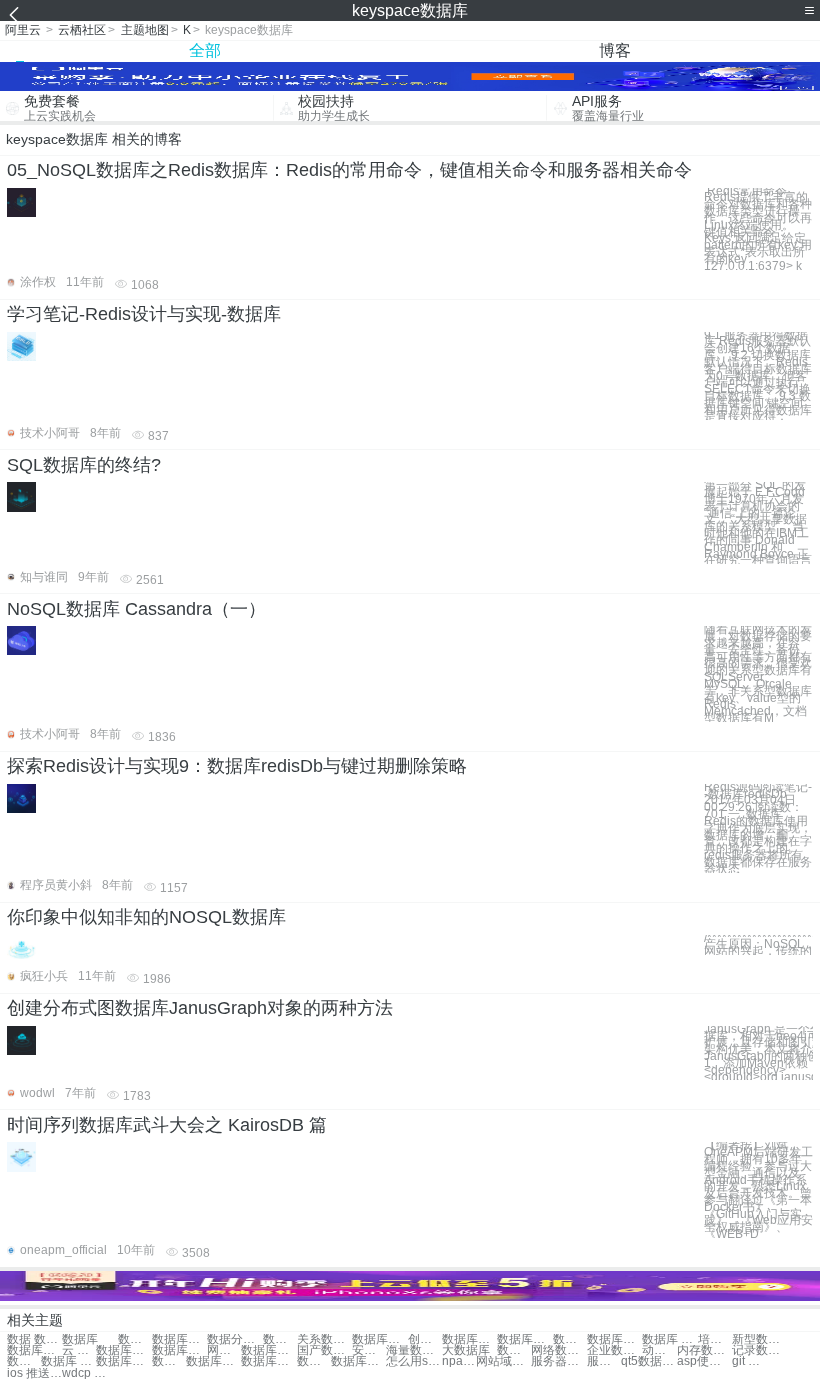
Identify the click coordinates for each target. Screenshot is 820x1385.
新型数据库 (759, 1339)
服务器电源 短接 (604, 1361)
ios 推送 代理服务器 (34, 1373)
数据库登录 (123, 1361)
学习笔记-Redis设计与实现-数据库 (144, 314)
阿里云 (23, 30)
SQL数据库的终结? (84, 465)
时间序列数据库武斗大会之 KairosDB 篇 (167, 1125)
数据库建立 (34, 1350)
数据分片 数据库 (234, 1339)
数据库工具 (24, 1361)
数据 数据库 (34, 1339)
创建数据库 (425, 1339)
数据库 (80, 1339)
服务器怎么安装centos (558, 1361)
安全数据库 (369, 1350)
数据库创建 (379, 1339)
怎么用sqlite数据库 (413, 1361)
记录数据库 (759, 1350)
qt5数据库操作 (648, 1361)
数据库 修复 (68, 1361)
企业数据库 (614, 1350)
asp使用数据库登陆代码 (704, 1361)
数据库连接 (524, 1339)
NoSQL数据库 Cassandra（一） (136, 609)
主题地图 (145, 30)
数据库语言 (314, 1361)
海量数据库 (413, 1350)
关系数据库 (324, 1339)
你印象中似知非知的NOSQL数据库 (146, 917)
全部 (205, 50)
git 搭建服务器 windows (749, 1361)
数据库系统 (268, 1350)
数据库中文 (358, 1361)
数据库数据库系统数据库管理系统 (135, 1339)
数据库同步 (213, 1361)
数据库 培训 (669, 1339)
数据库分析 (179, 1350)
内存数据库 (704, 1350)
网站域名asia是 (503, 1361)
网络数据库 (558, 1350)
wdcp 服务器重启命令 (89, 1373)
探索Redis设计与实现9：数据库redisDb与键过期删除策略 (237, 766)
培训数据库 (715, 1339)
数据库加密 (514, 1350)
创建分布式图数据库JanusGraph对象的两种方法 (200, 1008)
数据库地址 (123, 1350)
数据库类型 (169, 1361)
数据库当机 (570, 1339)
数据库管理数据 (280, 1339)
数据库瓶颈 (469, 1339)
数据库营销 (268, 1361)
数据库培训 (614, 1339)
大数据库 (466, 1350)
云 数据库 (79, 1350)
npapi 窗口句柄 (459, 1361)
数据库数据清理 (179, 1339)
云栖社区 (82, 30)
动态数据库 (659, 1350)
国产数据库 (324, 1350)
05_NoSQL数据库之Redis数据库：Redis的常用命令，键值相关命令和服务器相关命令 (349, 170)
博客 (615, 50)
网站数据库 (224, 1350)
